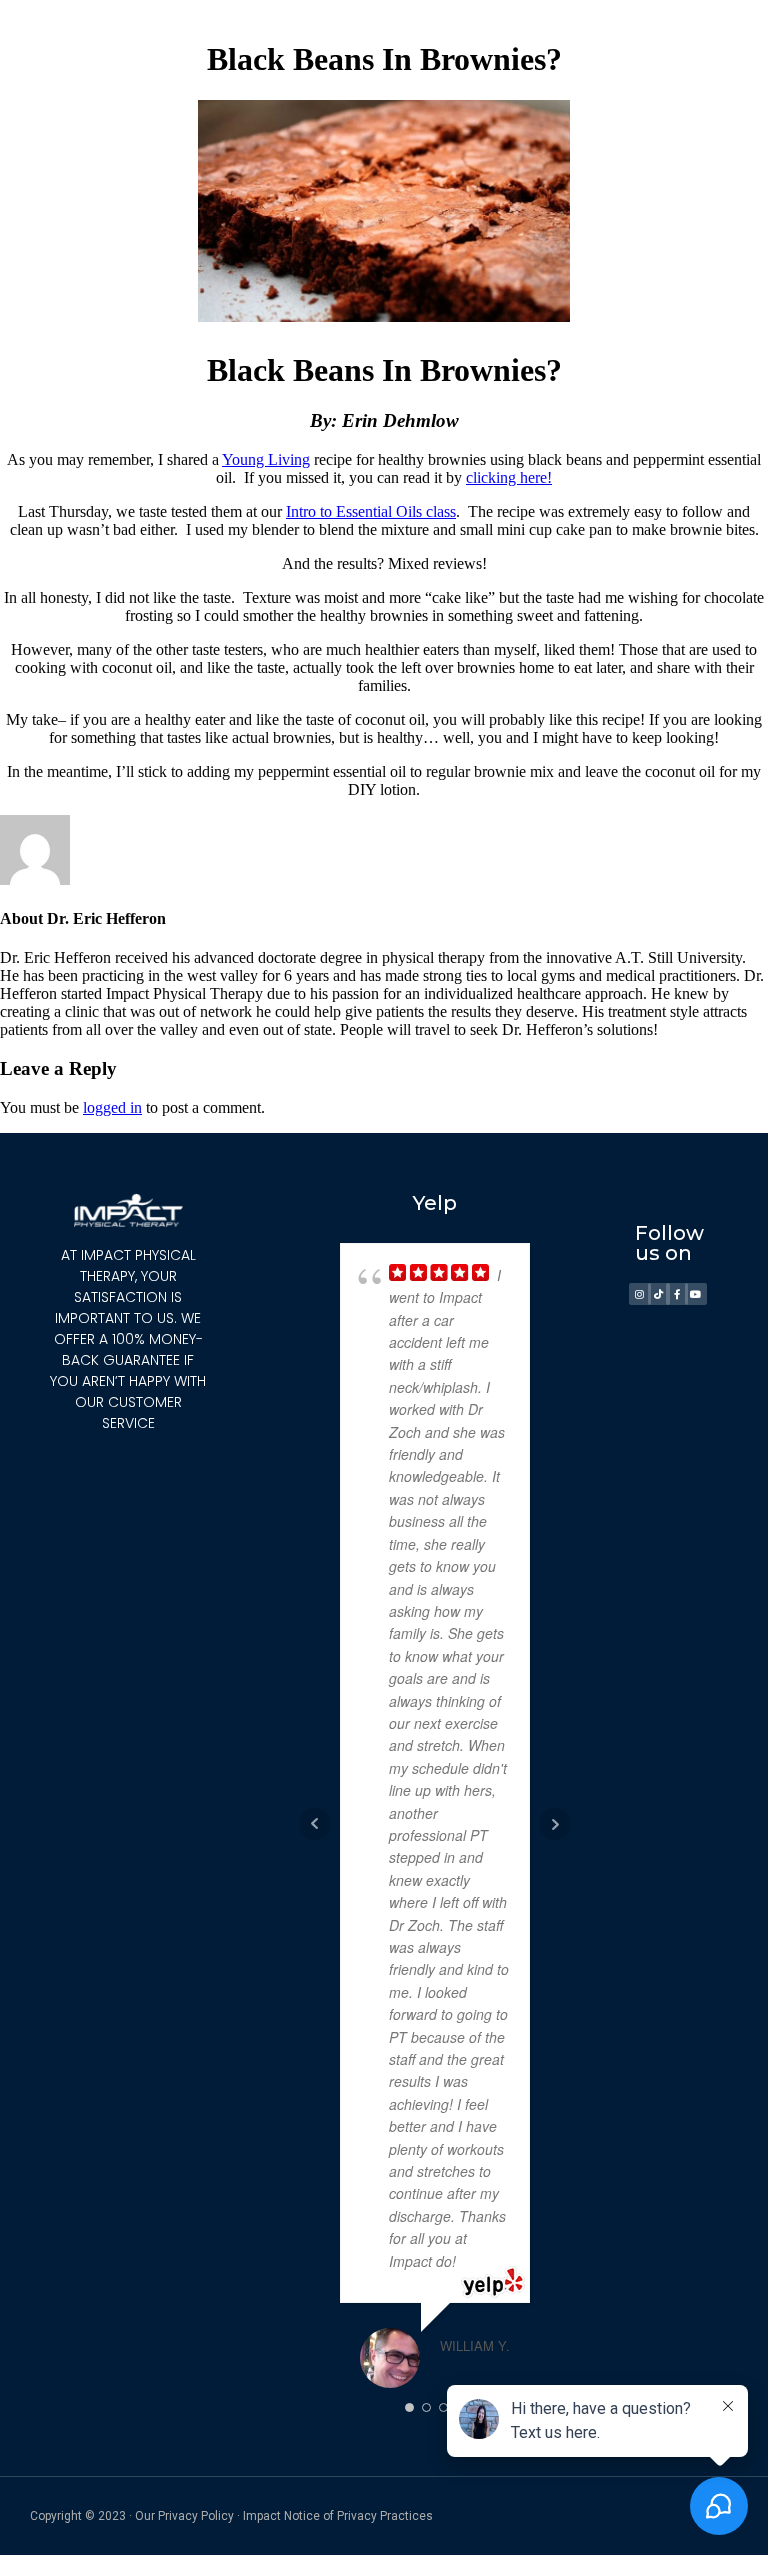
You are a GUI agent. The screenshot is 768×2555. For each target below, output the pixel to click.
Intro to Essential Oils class (371, 511)
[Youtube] (696, 1294)
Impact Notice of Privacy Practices (338, 2516)
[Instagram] (640, 1294)
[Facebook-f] (677, 1294)
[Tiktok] (659, 1294)
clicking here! (509, 477)
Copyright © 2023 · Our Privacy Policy (132, 2516)
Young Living (266, 459)
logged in (112, 1107)
